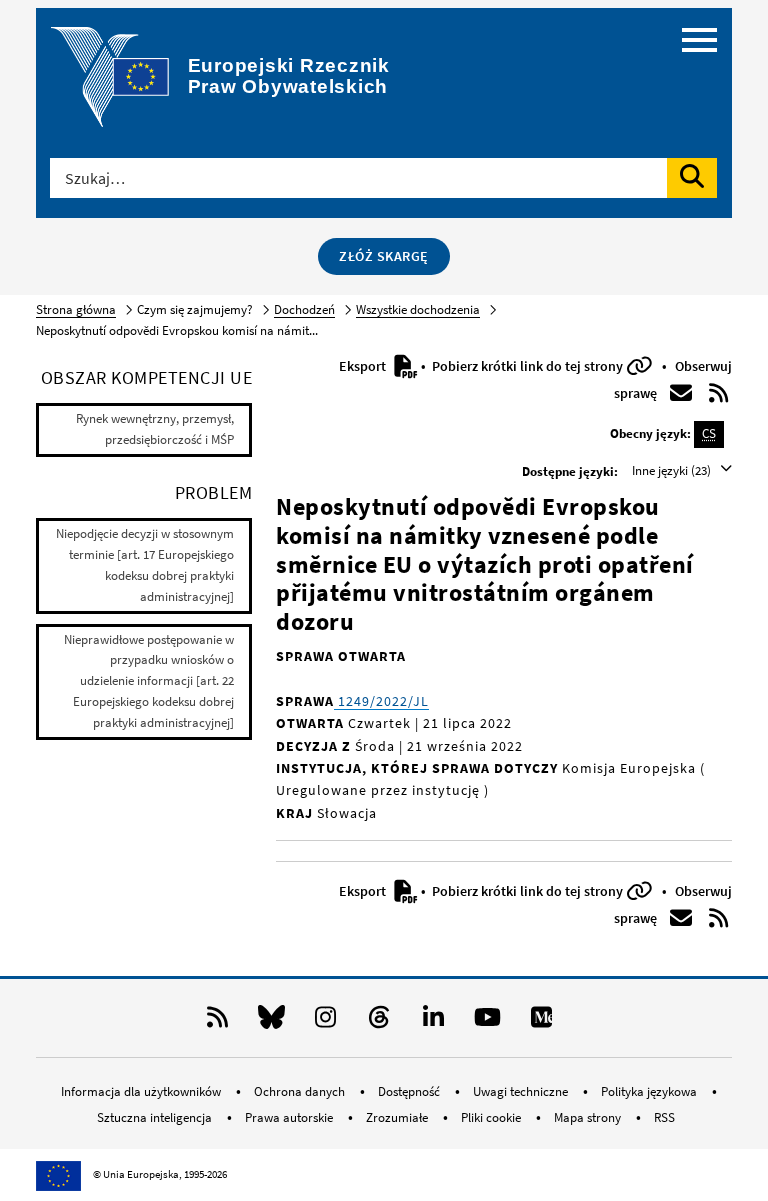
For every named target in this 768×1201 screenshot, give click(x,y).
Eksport (364, 366)
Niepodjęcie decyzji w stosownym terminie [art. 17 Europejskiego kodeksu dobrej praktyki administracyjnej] (145, 564)
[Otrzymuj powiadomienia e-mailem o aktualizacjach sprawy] (681, 393)
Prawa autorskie (290, 1117)
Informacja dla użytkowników (142, 1091)
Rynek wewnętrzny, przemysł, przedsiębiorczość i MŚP (155, 429)
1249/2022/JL (381, 701)
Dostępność (410, 1091)
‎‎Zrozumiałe (398, 1117)
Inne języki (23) (673, 470)
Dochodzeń (304, 309)
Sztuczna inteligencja (156, 1117)
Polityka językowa (650, 1091)
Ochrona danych (301, 1091)
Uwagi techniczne (522, 1091)
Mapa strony (589, 1117)
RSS (664, 1117)
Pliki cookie (492, 1117)
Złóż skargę (384, 256)
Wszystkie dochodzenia (418, 309)
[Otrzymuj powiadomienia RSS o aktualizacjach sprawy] (719, 393)
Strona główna (76, 309)
